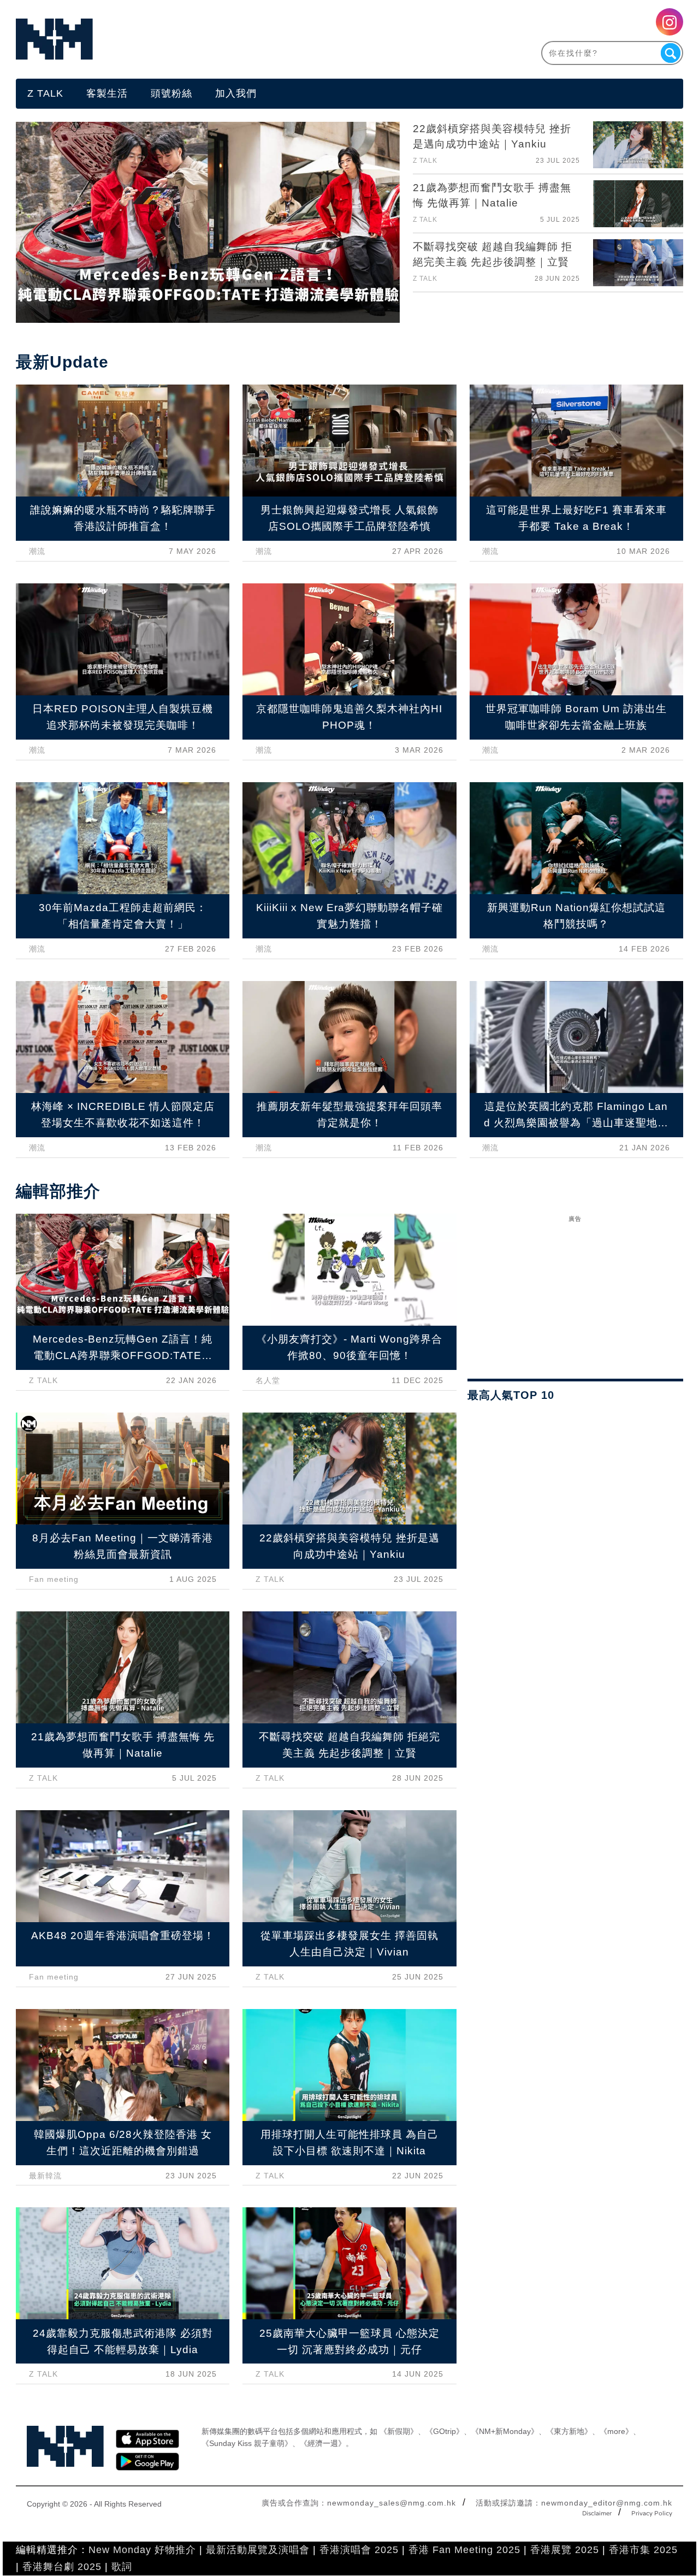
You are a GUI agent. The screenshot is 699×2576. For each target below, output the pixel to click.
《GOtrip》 (445, 2431)
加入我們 (236, 93)
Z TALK (45, 93)
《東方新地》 (569, 2431)
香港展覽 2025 (565, 2550)
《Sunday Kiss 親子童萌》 (247, 2443)
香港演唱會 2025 (359, 2550)
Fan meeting (54, 1579)
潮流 (37, 551)
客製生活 (107, 93)
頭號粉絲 (171, 93)
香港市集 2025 (643, 2550)
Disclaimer (597, 2514)
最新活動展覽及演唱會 (258, 2550)
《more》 (616, 2431)
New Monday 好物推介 (142, 2550)
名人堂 (268, 1380)
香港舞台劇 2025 (62, 2567)
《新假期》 (399, 2431)
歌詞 (122, 2567)
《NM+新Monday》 (505, 2431)
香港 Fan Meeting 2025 (464, 2550)
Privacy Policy (652, 2514)
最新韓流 (45, 2176)
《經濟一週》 (323, 2443)
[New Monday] (183, 39)
